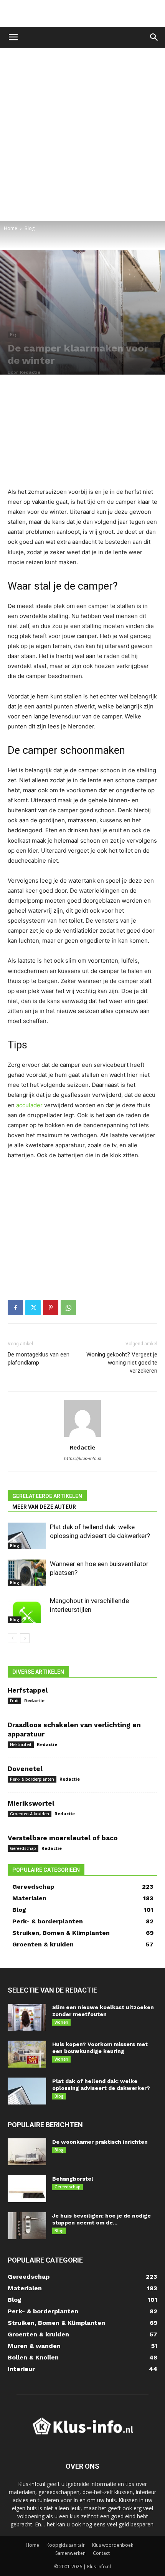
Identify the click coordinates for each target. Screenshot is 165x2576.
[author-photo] (82, 1437)
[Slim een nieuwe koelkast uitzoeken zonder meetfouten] (27, 2017)
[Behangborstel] (27, 2189)
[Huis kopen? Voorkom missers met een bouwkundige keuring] (27, 2054)
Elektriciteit (21, 1745)
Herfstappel (28, 1690)
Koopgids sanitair (66, 2545)
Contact (101, 2553)
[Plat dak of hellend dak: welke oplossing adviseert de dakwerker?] (27, 1536)
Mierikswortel (31, 1803)
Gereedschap (23, 1848)
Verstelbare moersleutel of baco (63, 1838)
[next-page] (25, 1638)
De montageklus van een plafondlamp (39, 1359)
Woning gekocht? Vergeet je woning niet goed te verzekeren (122, 1363)
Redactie (30, 372)
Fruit (14, 1701)
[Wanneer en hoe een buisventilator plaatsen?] (27, 1573)
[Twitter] (33, 1308)
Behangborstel (73, 2179)
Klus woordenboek (113, 2545)
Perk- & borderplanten (32, 1779)
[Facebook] (15, 1308)
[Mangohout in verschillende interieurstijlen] (27, 1610)
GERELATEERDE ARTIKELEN (47, 1496)
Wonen (61, 2022)
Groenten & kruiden (30, 1814)
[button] (13, 37)
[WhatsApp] (68, 1308)
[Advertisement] (82, 13)
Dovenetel (25, 1769)
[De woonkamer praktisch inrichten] (27, 2152)
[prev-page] (12, 1638)
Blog (30, 228)
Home (11, 228)
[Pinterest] (51, 1308)
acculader (29, 1105)
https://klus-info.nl (83, 1458)
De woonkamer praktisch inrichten (100, 2142)
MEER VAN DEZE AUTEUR (44, 1507)
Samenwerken (70, 2553)
